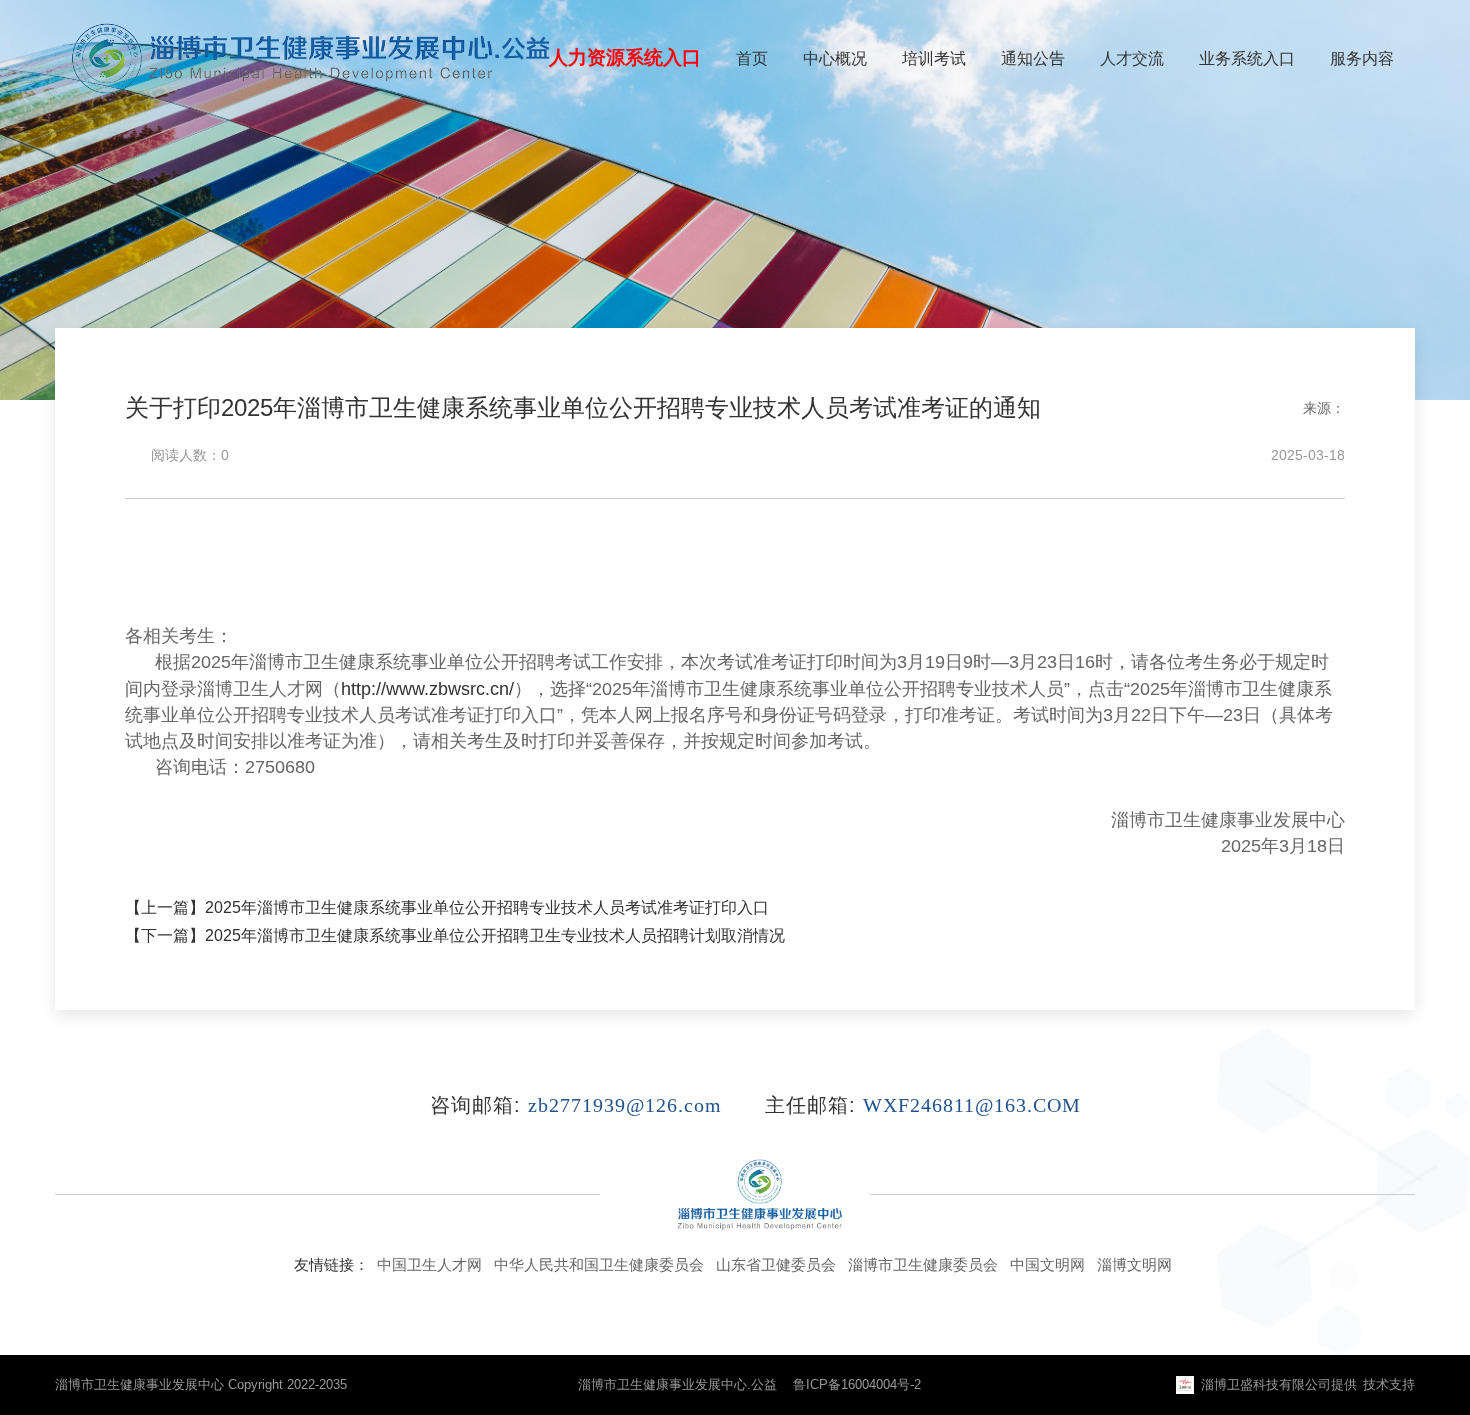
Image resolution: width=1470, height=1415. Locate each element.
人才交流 (1132, 58)
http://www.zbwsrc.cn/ (427, 689)
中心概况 (835, 58)
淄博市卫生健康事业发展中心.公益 (677, 1384)
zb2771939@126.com (625, 1105)
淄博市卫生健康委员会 (923, 1264)
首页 (752, 58)
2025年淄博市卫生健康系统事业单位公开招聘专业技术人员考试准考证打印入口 (487, 907)
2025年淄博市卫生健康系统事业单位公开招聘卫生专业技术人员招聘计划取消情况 (495, 935)
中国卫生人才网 (429, 1264)
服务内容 (1362, 58)
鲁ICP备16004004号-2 (857, 1384)
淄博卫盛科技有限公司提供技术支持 (1308, 1384)
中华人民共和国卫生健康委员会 (599, 1264)
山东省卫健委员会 (776, 1264)
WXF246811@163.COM (972, 1105)
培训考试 (934, 58)
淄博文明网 (1134, 1264)
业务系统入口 (1247, 58)
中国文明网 (1047, 1264)
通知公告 (1033, 58)
